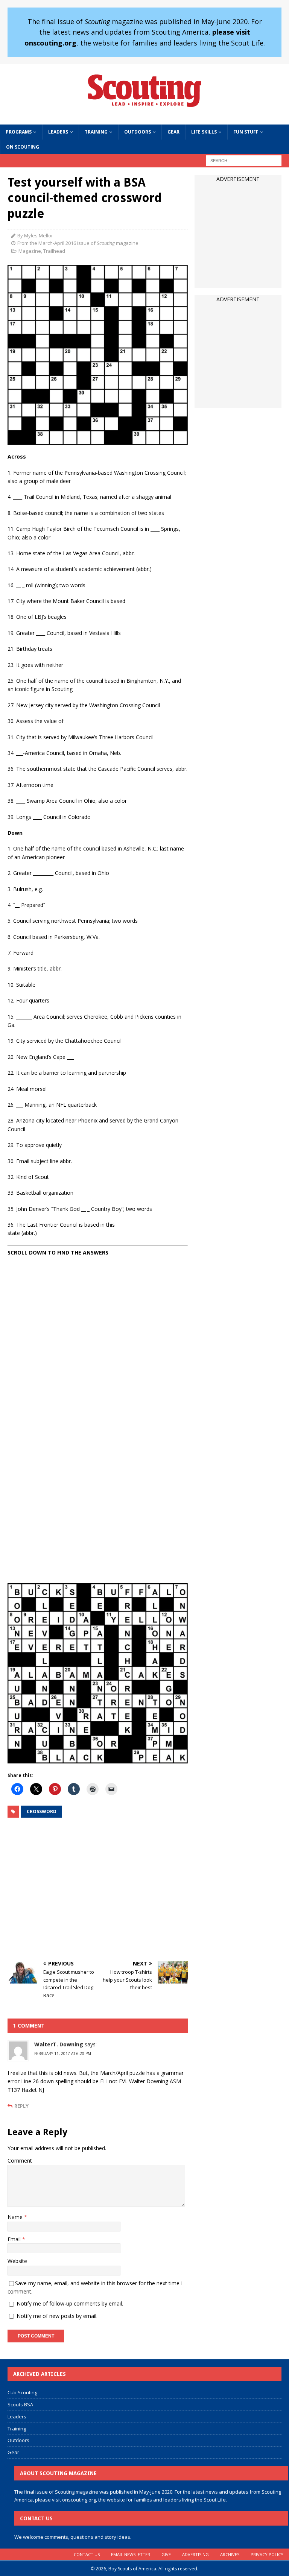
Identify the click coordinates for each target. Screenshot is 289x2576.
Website (17, 2261)
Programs (19, 132)
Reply (21, 2106)
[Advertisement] (98, 1890)
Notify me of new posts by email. (57, 2316)
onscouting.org (79, 2500)
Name (16, 2217)
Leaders (58, 132)
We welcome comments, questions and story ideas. (73, 2537)
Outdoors (138, 132)
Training (96, 132)
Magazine (30, 251)
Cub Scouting (22, 2392)
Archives (230, 2554)
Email (15, 2239)
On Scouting (23, 147)
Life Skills (204, 132)
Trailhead (54, 251)
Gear (173, 132)
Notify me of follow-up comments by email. (70, 2303)
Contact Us (87, 2554)
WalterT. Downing (59, 2044)
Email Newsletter (131, 2554)
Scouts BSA (20, 2404)
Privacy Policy (267, 2554)
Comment (20, 2161)
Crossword (42, 1811)
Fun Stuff (246, 132)
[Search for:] (244, 160)
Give (166, 2554)
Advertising (195, 2554)
